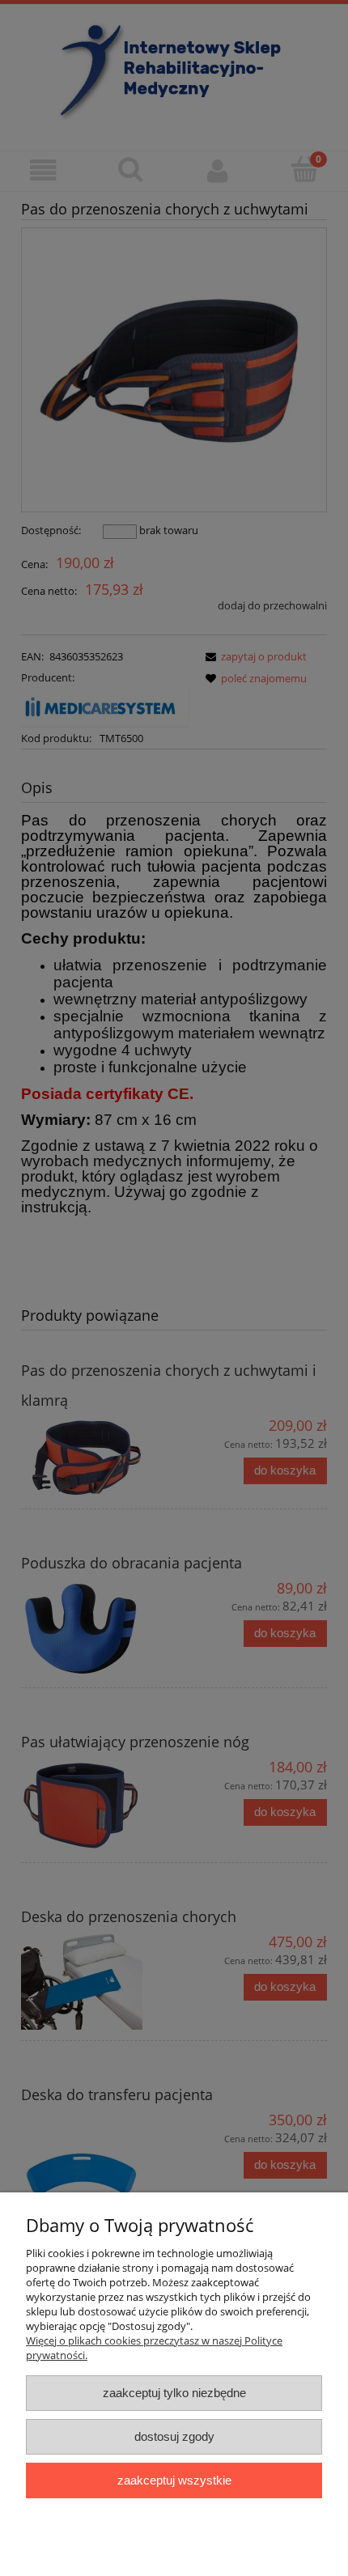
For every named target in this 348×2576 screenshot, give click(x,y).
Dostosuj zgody (174, 2436)
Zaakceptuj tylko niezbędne (174, 2393)
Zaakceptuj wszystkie (174, 2480)
